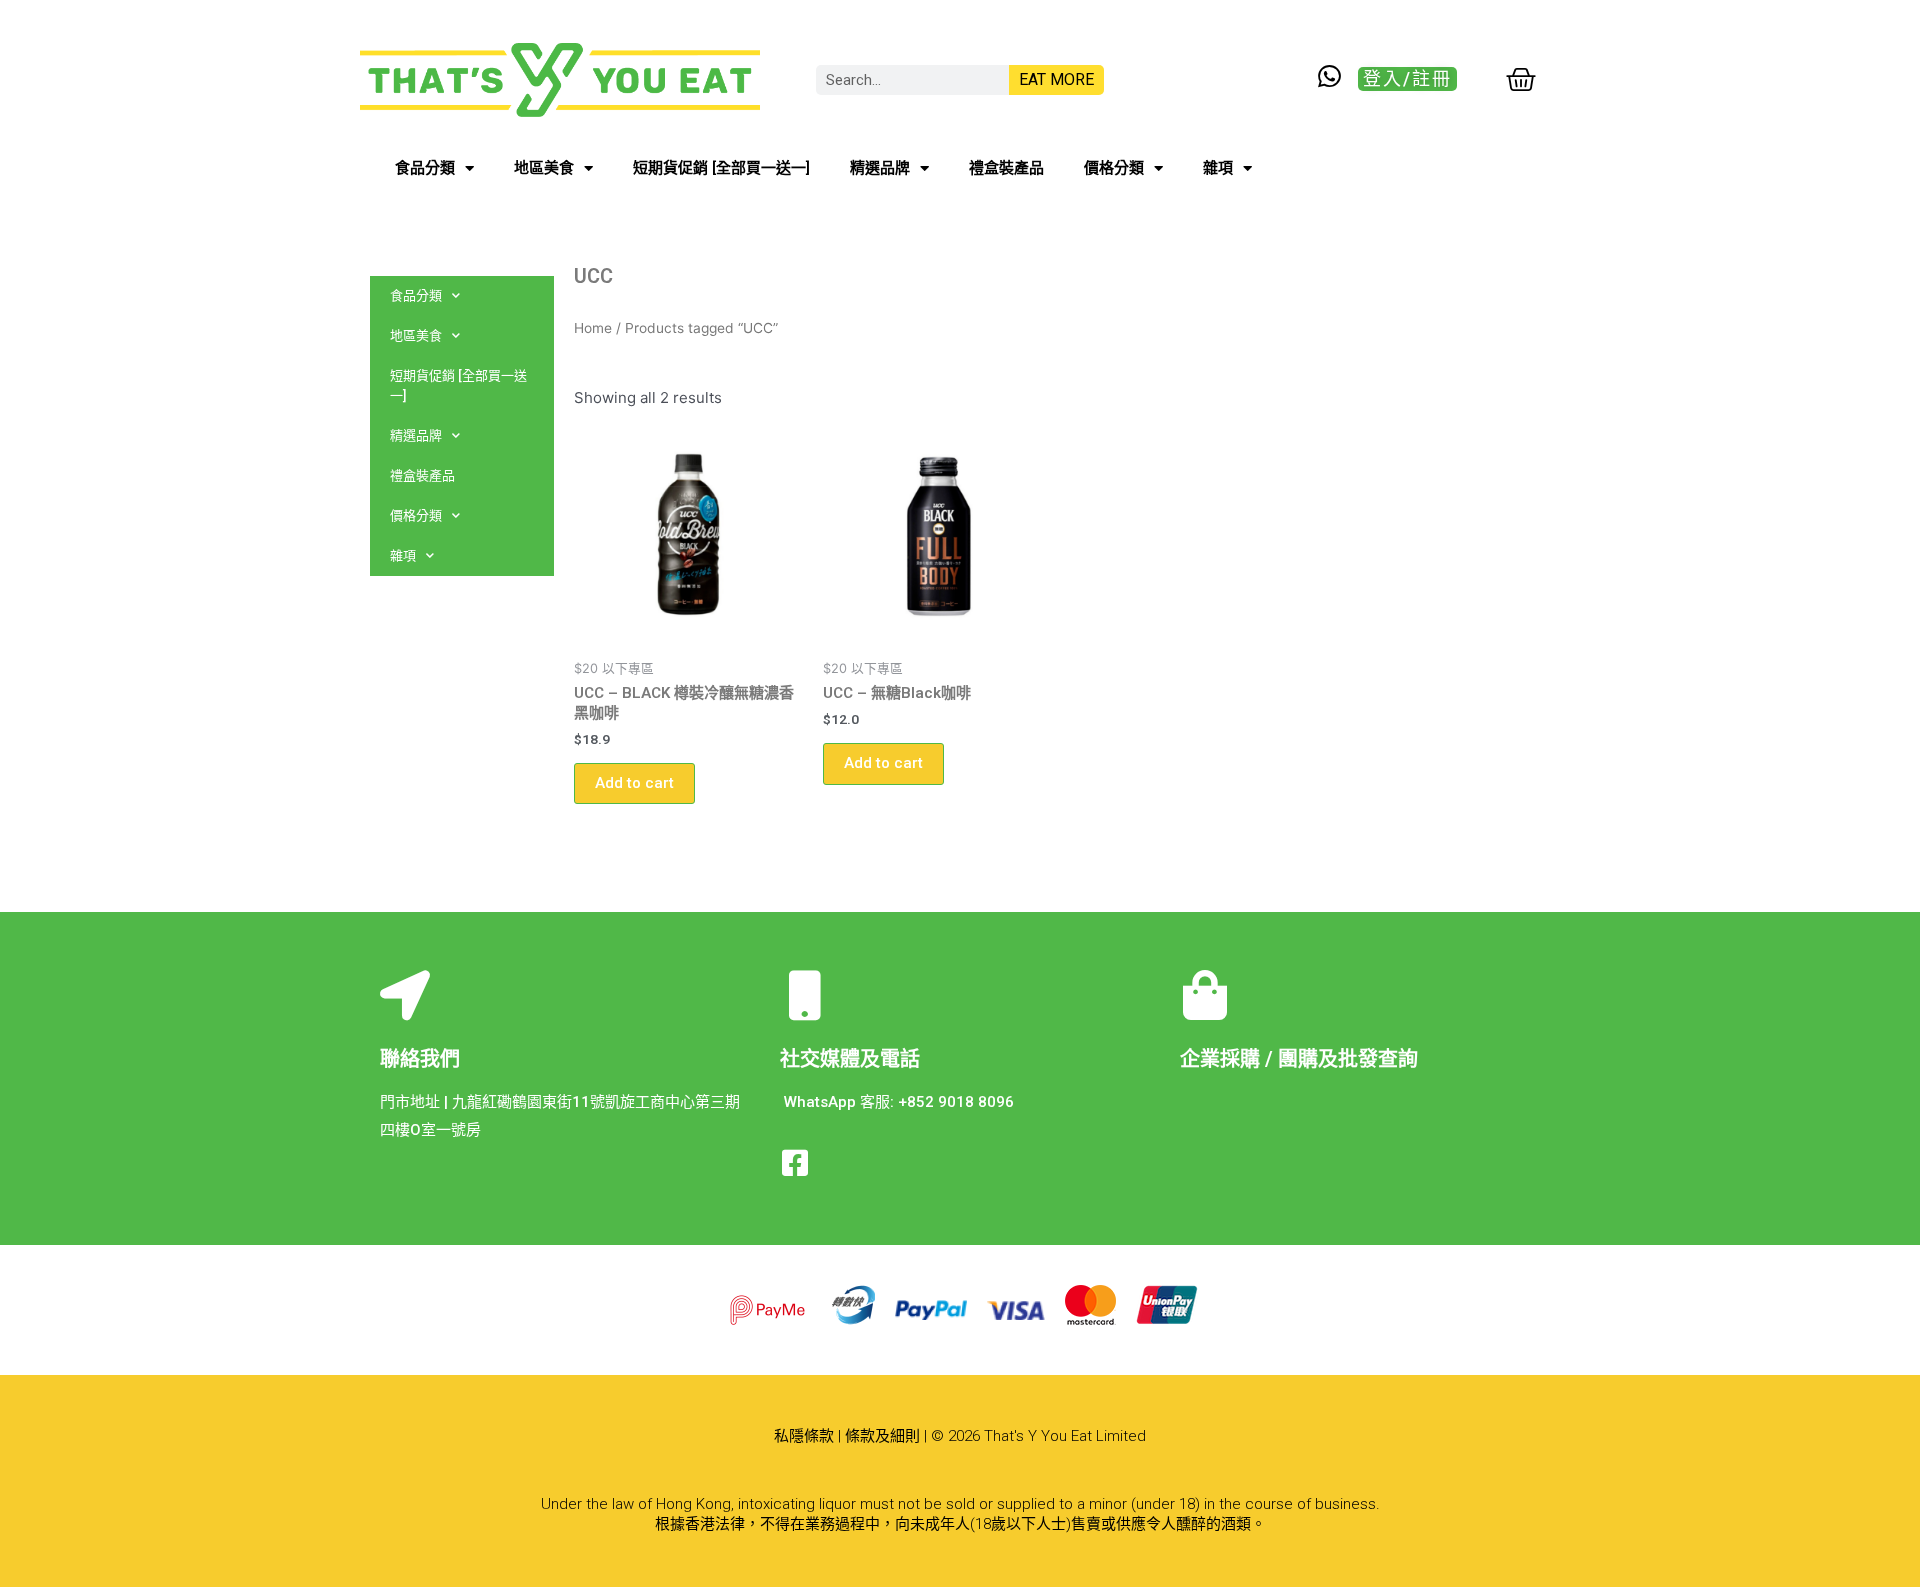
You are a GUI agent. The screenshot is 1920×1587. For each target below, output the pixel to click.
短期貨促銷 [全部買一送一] (721, 168)
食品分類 (425, 168)
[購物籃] (1521, 80)
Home (593, 328)
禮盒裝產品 (1006, 168)
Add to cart (634, 783)
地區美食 (544, 168)
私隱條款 (804, 1436)
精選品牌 (880, 168)
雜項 (1218, 168)
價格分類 (1114, 168)
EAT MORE (1056, 79)
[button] (1407, 79)
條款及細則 (882, 1436)
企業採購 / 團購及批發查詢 (1299, 1059)
